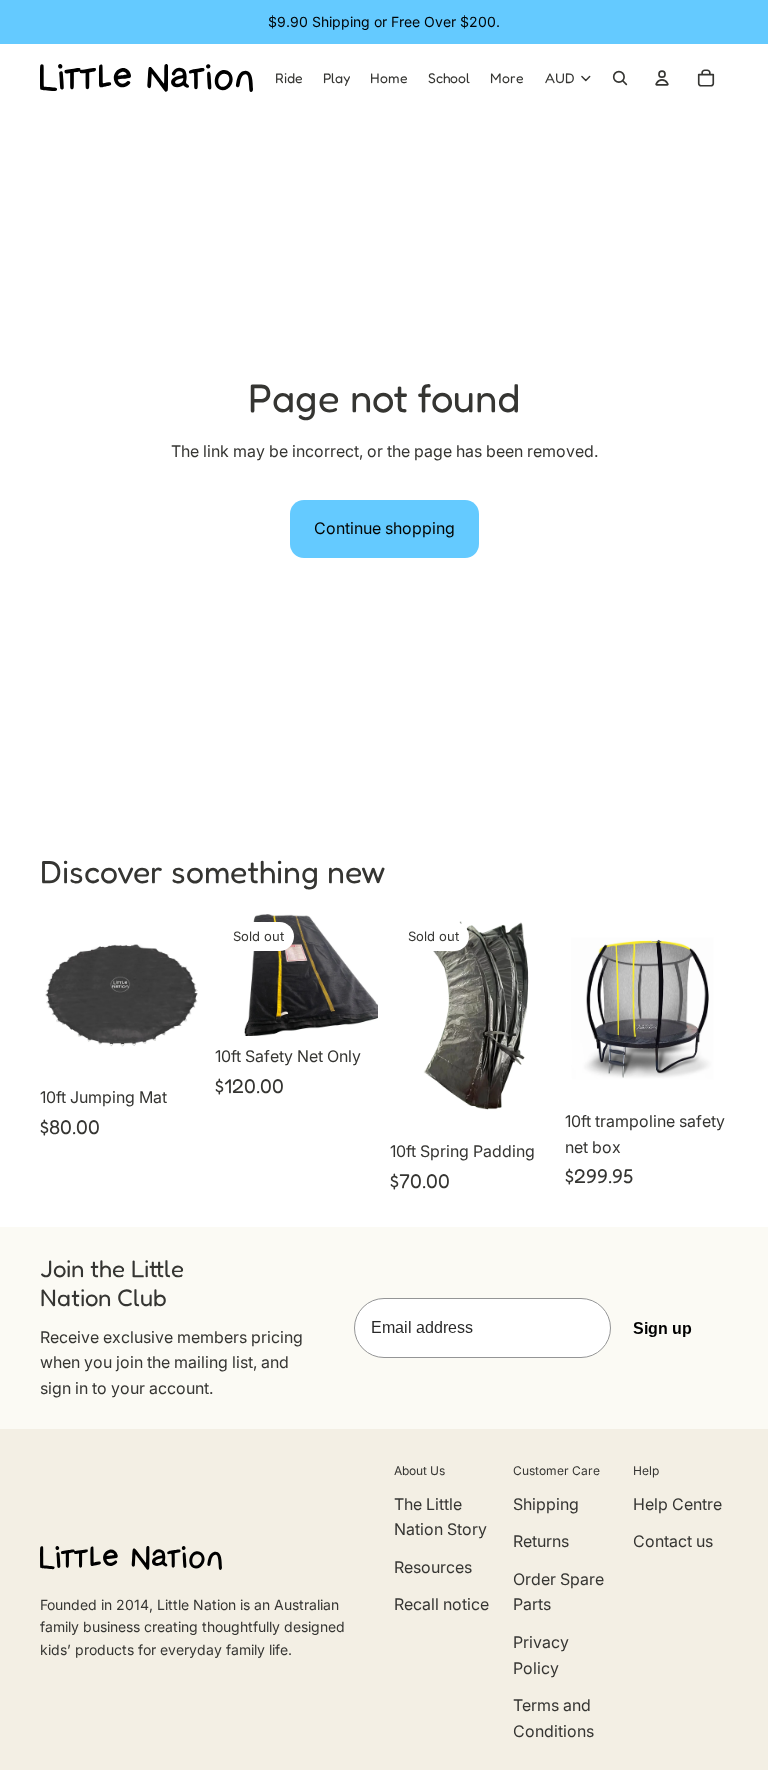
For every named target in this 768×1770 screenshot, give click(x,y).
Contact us (673, 1541)
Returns (541, 1541)
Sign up (662, 1328)
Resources (433, 1567)
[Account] (662, 78)
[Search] (620, 78)
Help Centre (677, 1504)
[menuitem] (507, 78)
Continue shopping (384, 528)
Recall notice (441, 1604)
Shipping (546, 1504)
